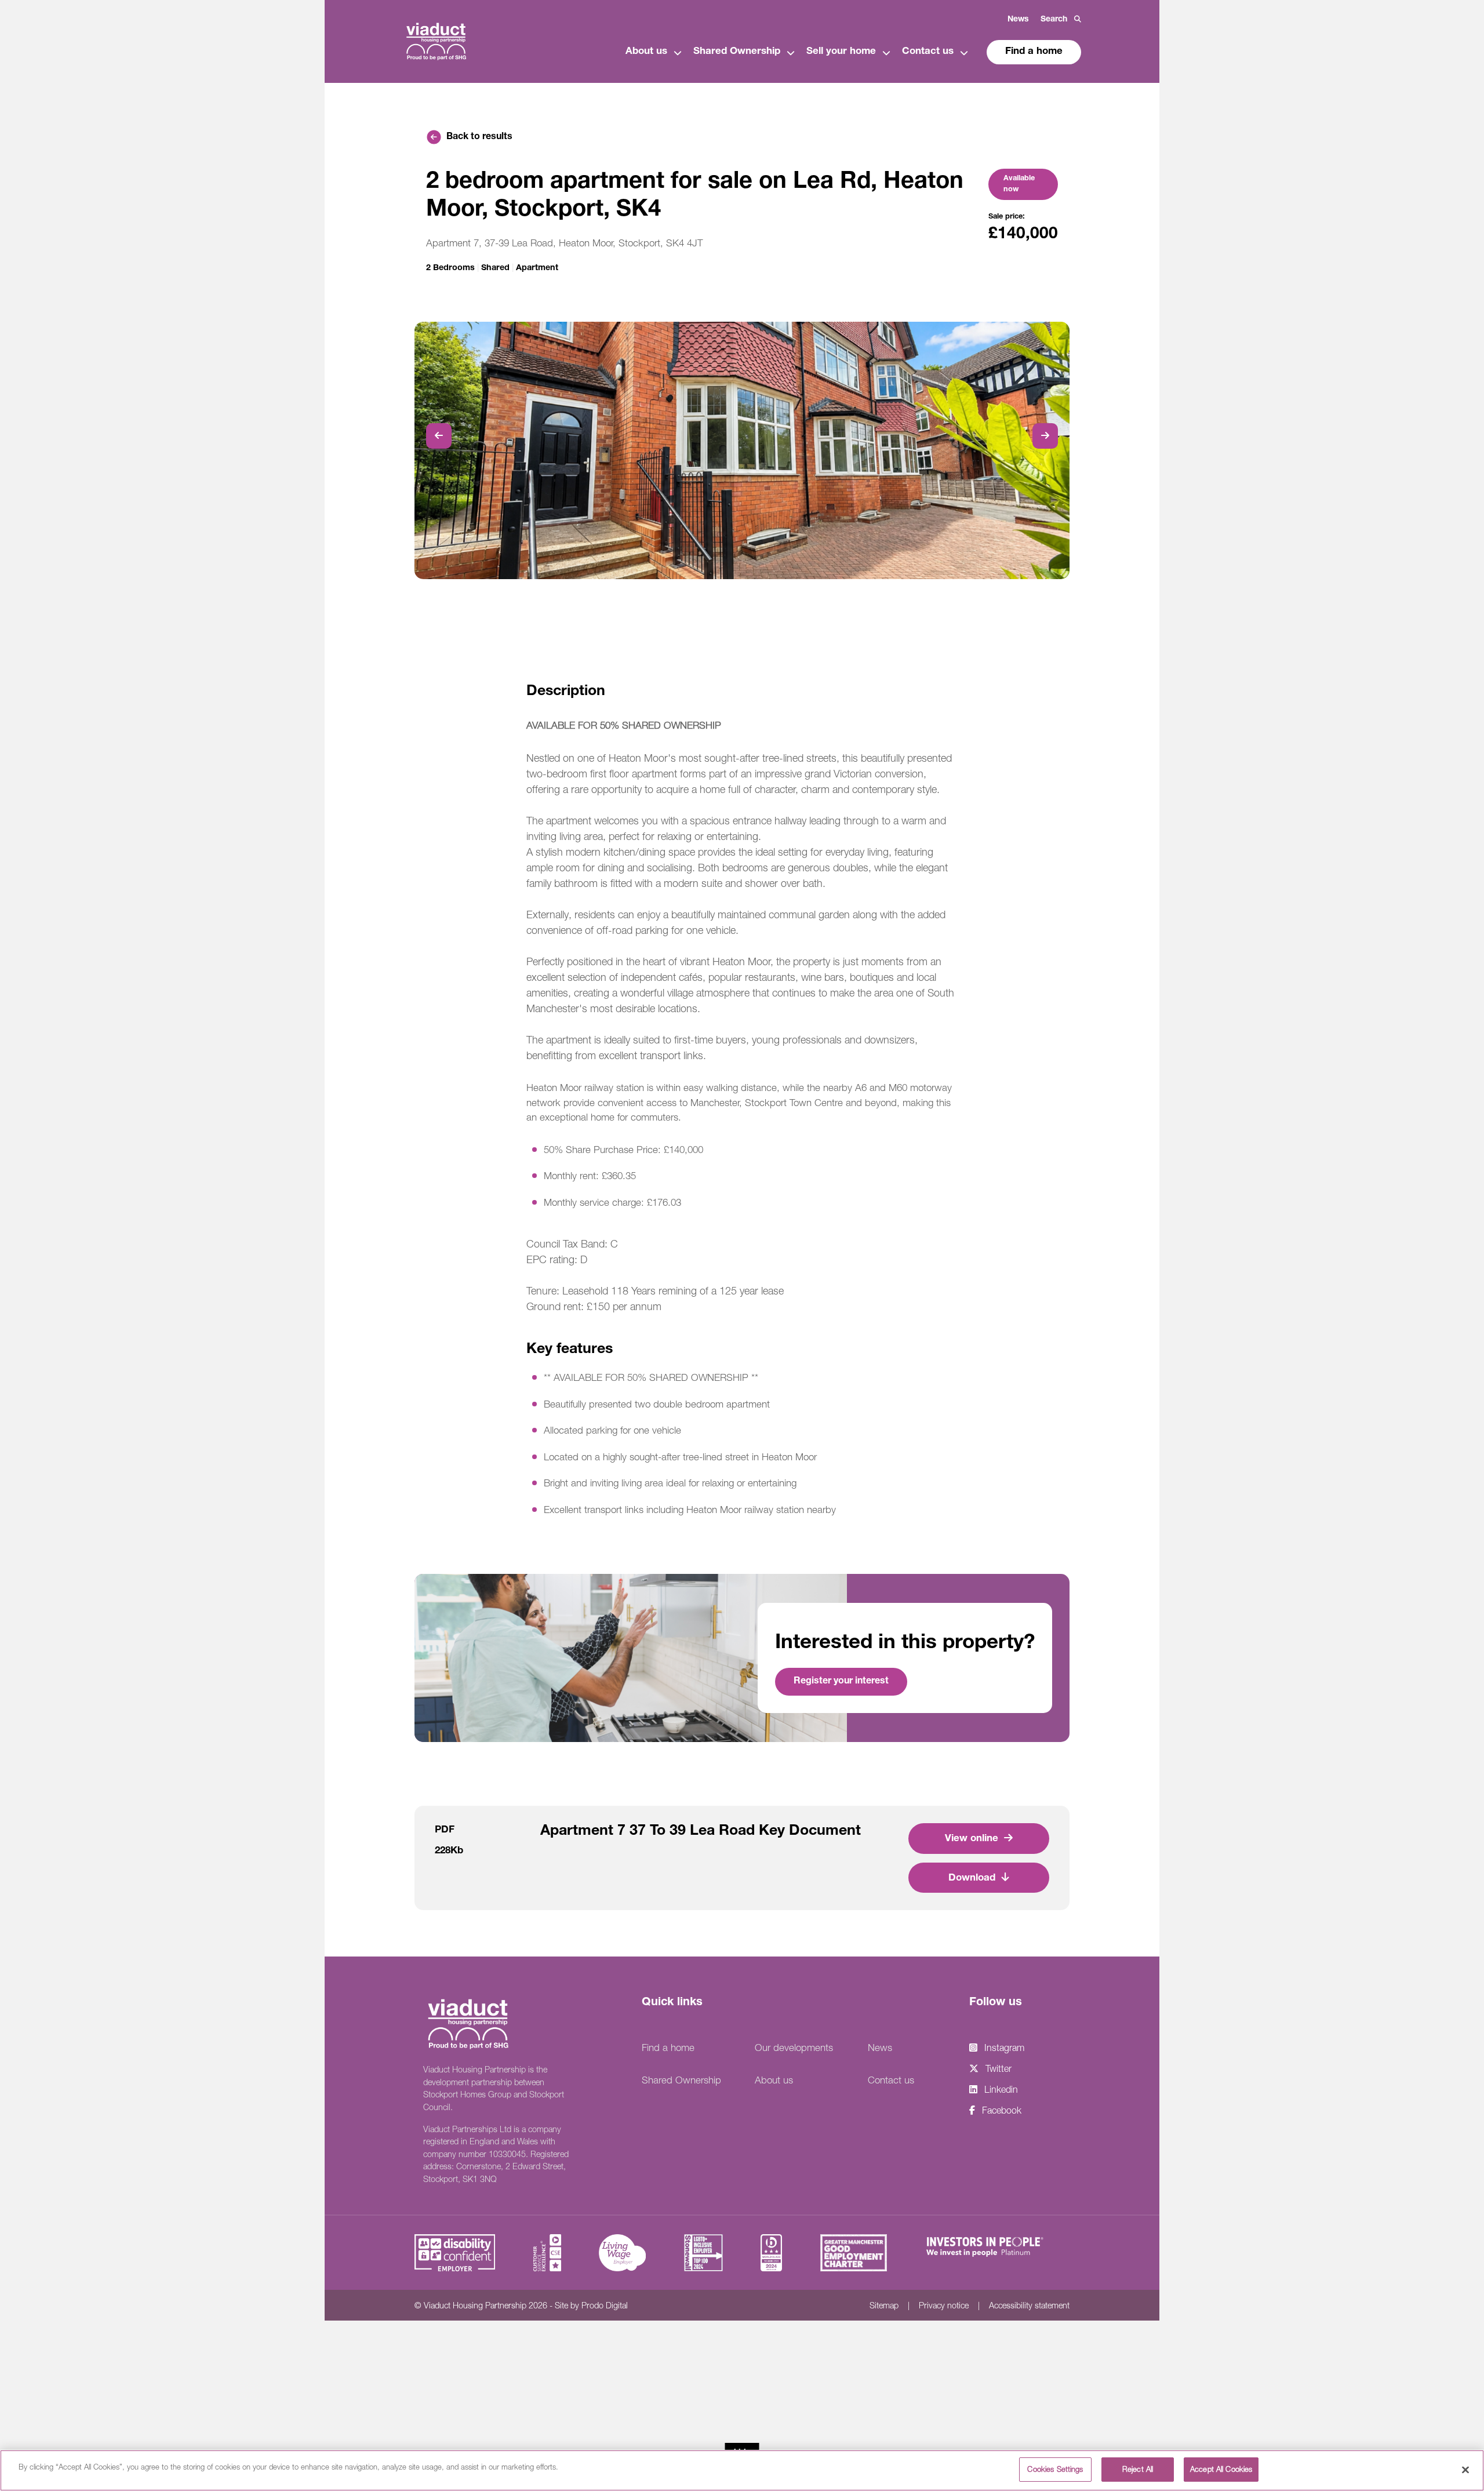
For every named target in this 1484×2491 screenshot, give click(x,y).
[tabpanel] (742, 450)
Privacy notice (944, 2305)
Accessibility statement (1029, 2305)
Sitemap (884, 2305)
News (1018, 20)
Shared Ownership (737, 52)
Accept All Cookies (1221, 2469)
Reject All (1138, 2469)
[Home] (436, 40)
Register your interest (841, 1682)
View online (972, 1839)
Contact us (928, 52)
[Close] (1465, 2470)
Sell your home (841, 52)
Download (972, 1879)
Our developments (794, 2048)
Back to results (479, 137)
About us (646, 52)
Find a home (1034, 52)
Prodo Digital (605, 2305)
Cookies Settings (1055, 2469)
